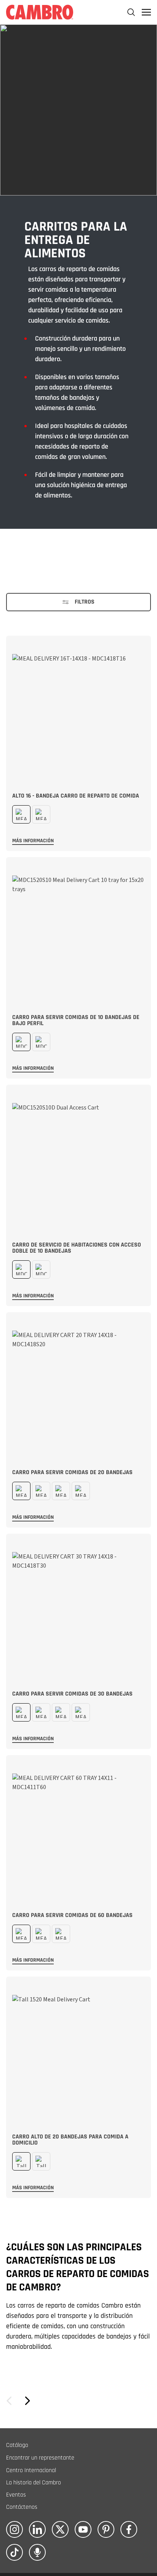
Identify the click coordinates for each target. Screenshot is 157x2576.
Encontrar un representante (40, 2458)
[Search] (131, 12)
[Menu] (146, 12)
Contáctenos (22, 2507)
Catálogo (17, 2445)
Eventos (16, 2495)
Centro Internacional (31, 2470)
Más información (33, 841)
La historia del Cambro (34, 2483)
